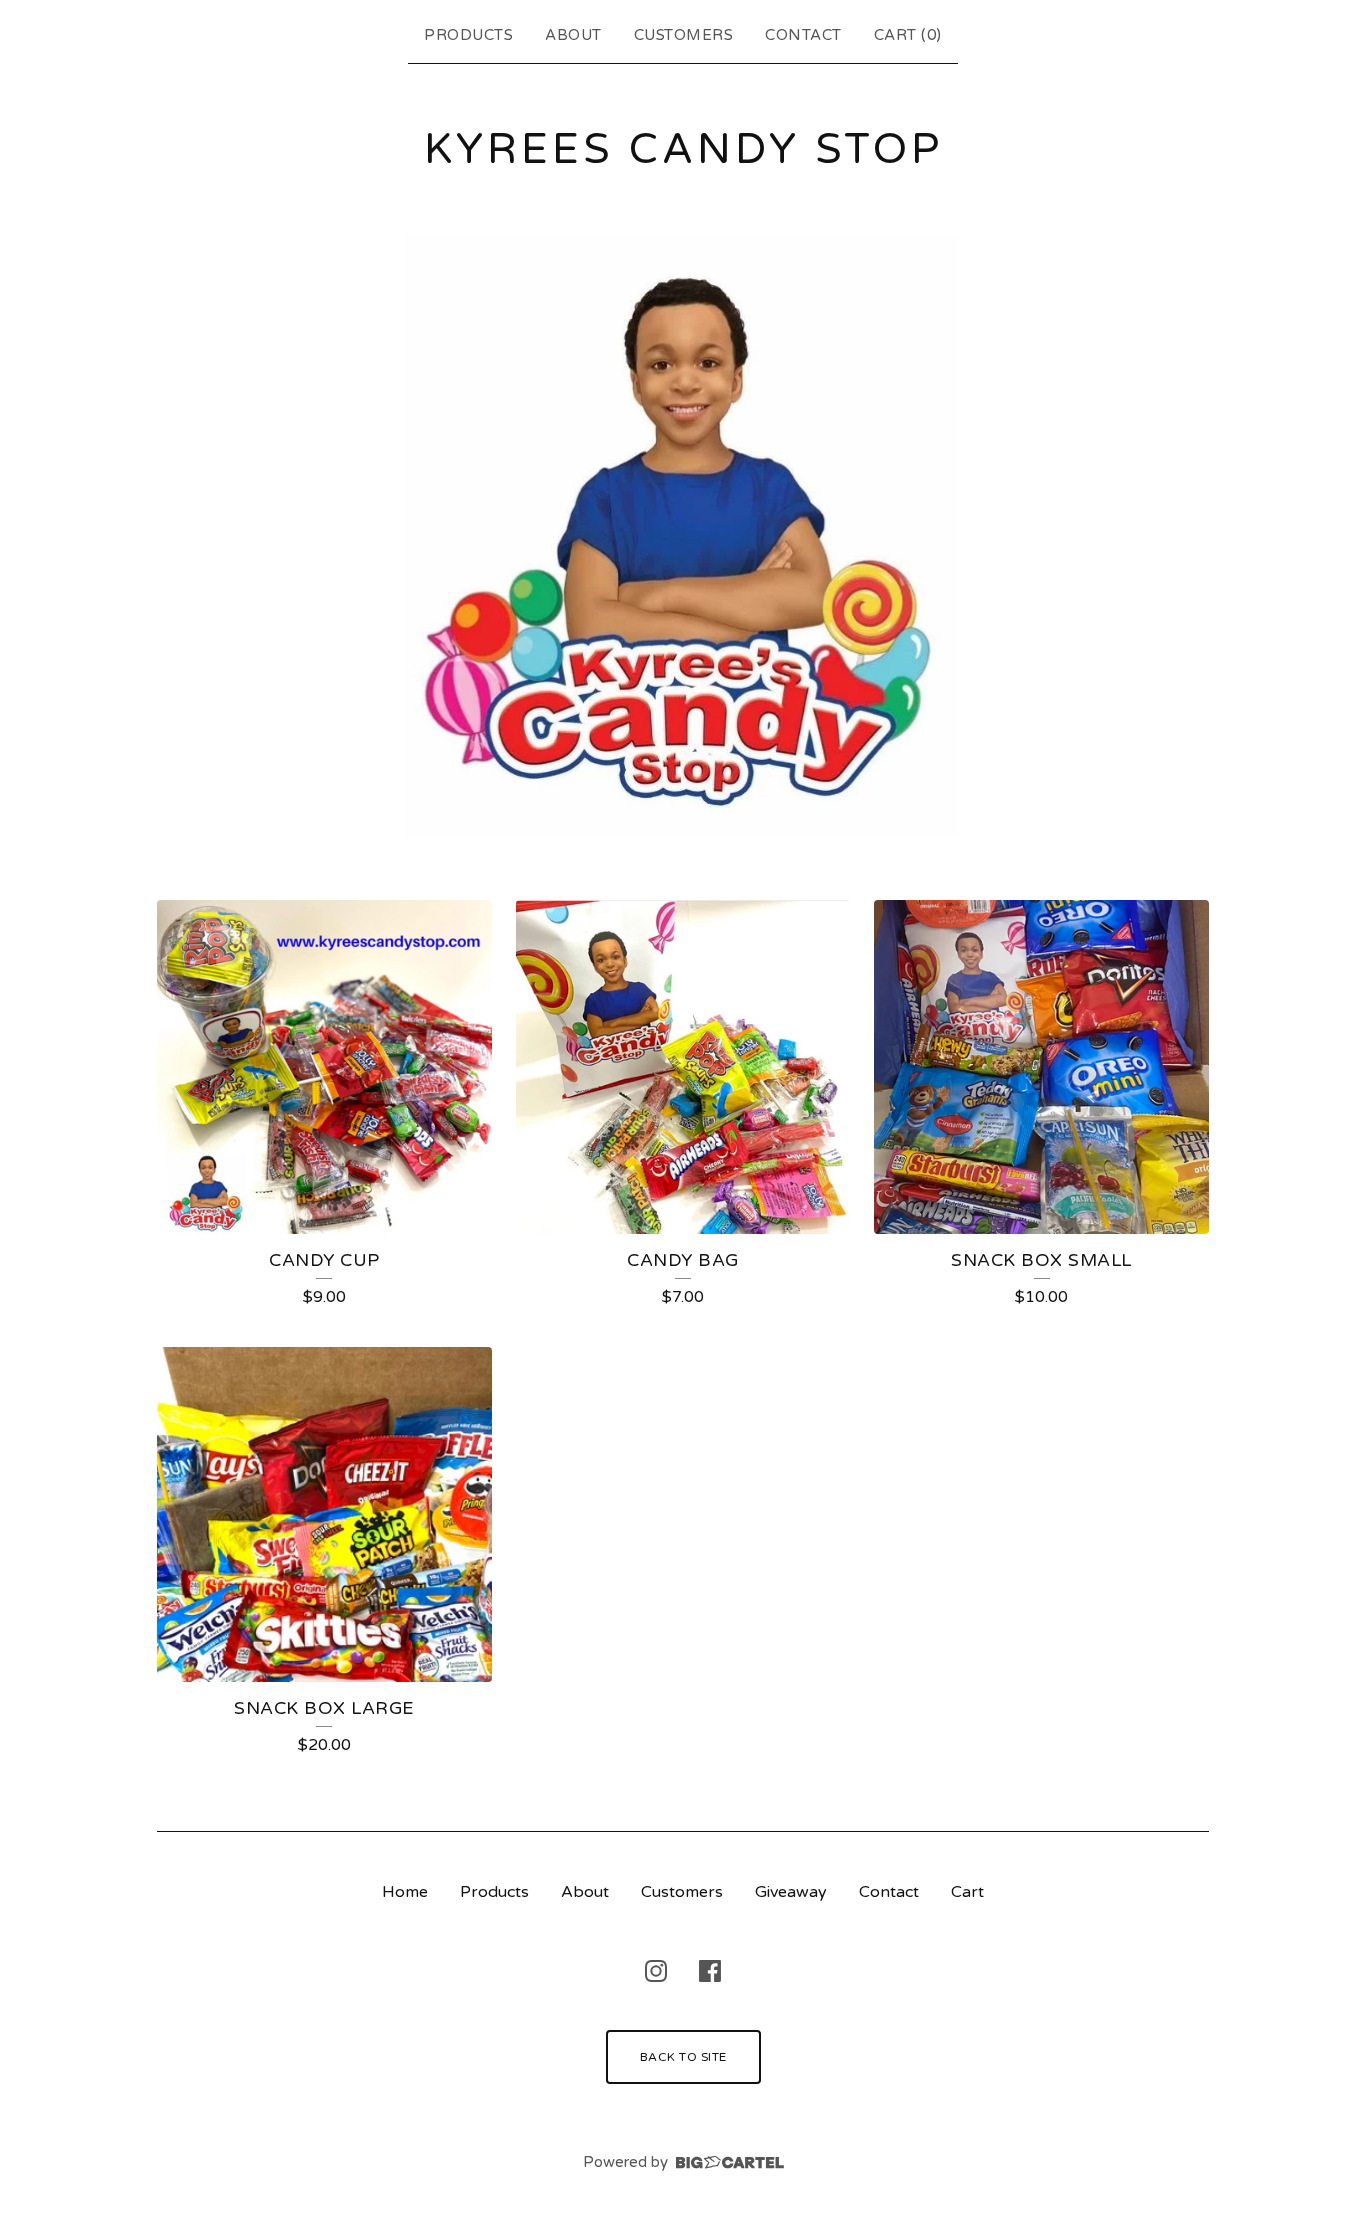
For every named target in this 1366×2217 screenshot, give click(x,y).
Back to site (683, 2057)
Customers (684, 35)
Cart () (908, 35)
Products (468, 35)
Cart (967, 1892)
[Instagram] (656, 1971)
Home (405, 1892)
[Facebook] (710, 1971)
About (573, 35)
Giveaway (791, 1892)
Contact (803, 35)
